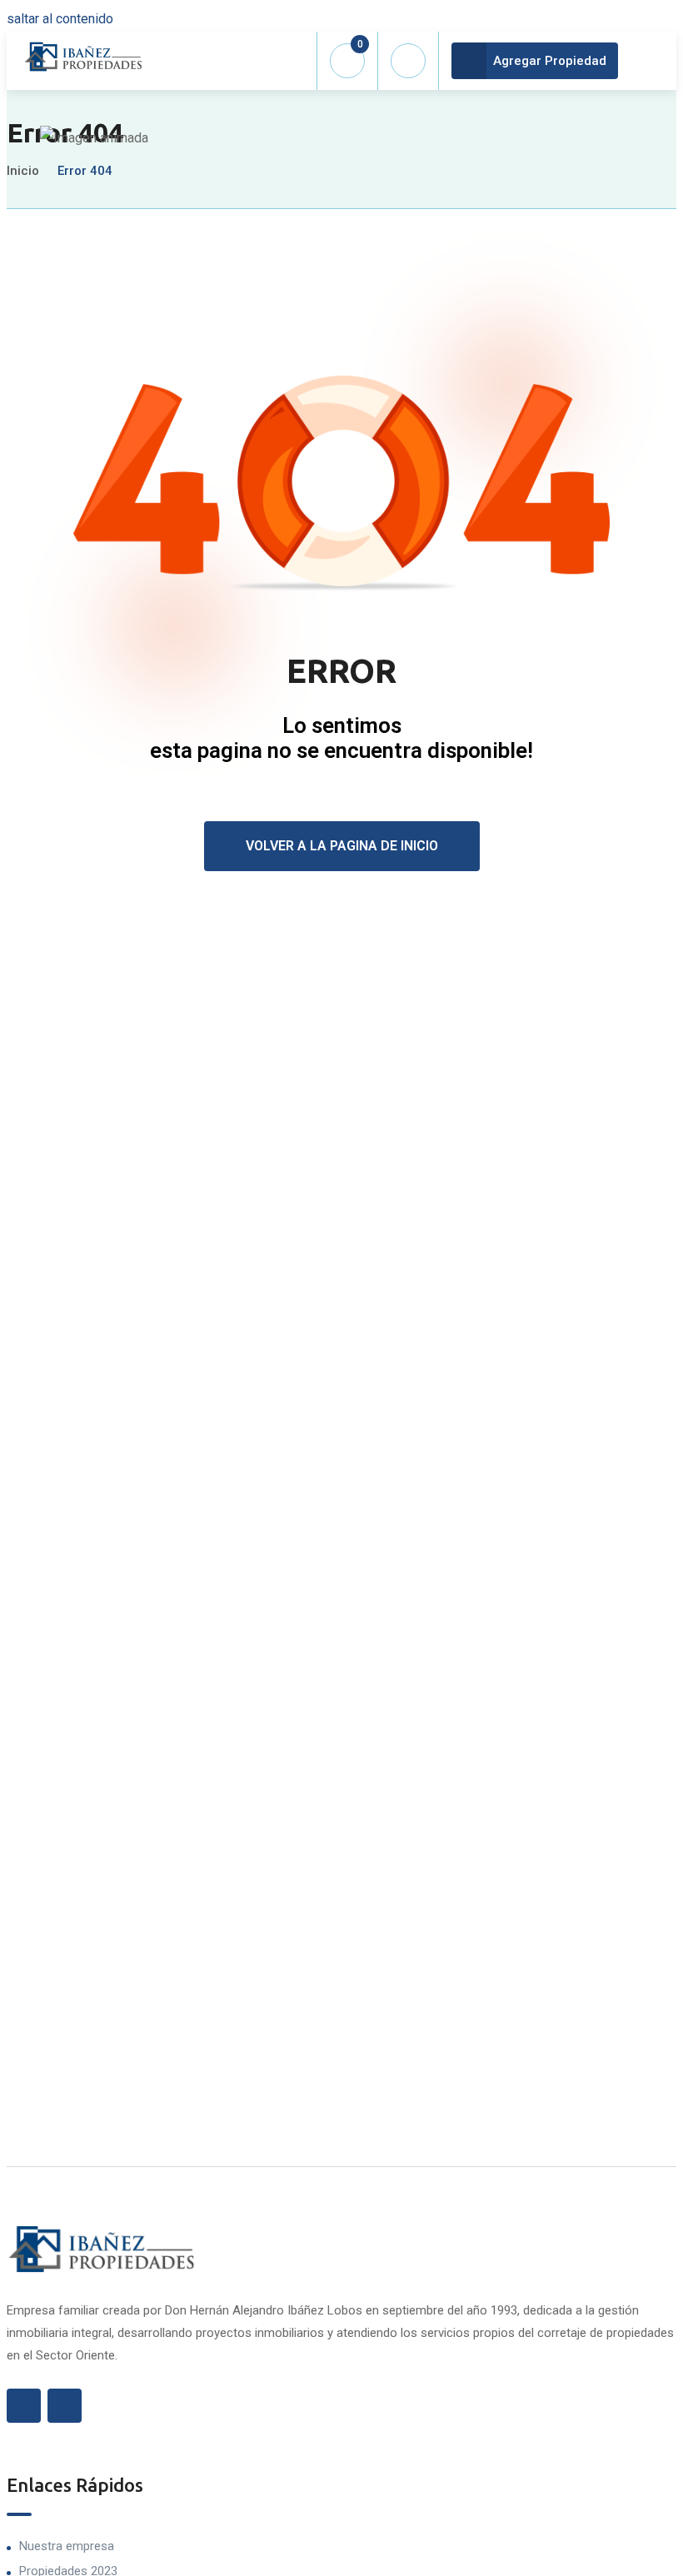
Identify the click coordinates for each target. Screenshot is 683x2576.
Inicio (23, 171)
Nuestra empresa (67, 2546)
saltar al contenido (60, 19)
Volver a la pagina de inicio (342, 846)
